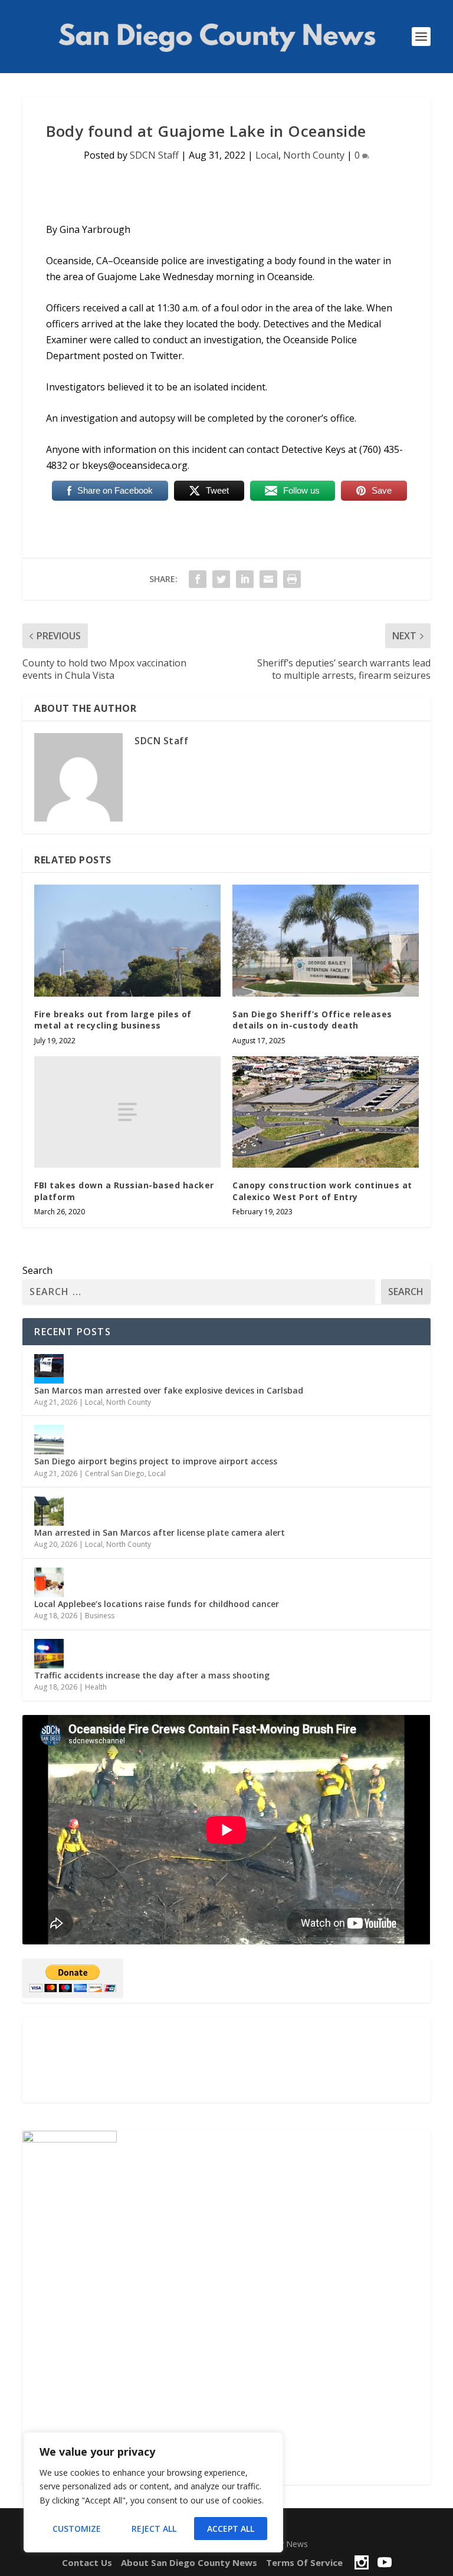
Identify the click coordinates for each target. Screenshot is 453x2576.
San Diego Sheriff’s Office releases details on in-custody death (312, 1020)
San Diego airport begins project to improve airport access (156, 1461)
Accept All (231, 2529)
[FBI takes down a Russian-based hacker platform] (127, 1112)
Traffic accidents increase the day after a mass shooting (152, 1675)
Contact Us (87, 2562)
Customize (77, 2529)
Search (37, 1270)
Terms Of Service (304, 2562)
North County (314, 155)
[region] (153, 2492)
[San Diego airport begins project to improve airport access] (49, 1440)
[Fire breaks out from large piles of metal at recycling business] (127, 940)
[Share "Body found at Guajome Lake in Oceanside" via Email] (268, 579)
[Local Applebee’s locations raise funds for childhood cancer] (49, 1582)
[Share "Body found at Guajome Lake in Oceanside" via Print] (292, 579)
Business (100, 1616)
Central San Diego (115, 1473)
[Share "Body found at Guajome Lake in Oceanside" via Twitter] (221, 579)
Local (267, 155)
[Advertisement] (226, 2060)
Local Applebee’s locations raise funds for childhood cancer (157, 1604)
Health (96, 1687)
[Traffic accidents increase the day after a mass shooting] (49, 1654)
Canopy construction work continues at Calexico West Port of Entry (322, 1191)
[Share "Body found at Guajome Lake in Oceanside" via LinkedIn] (245, 579)
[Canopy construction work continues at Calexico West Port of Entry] (326, 1112)
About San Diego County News (189, 2562)
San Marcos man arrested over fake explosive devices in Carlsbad (169, 1390)
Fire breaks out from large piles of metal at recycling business (113, 1020)
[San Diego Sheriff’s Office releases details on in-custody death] (326, 940)
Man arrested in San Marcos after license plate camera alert (160, 1532)
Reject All (154, 2529)
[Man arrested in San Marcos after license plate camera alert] (49, 1511)
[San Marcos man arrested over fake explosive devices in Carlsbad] (49, 1369)
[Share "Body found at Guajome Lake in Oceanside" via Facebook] (198, 579)
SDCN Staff (154, 155)
